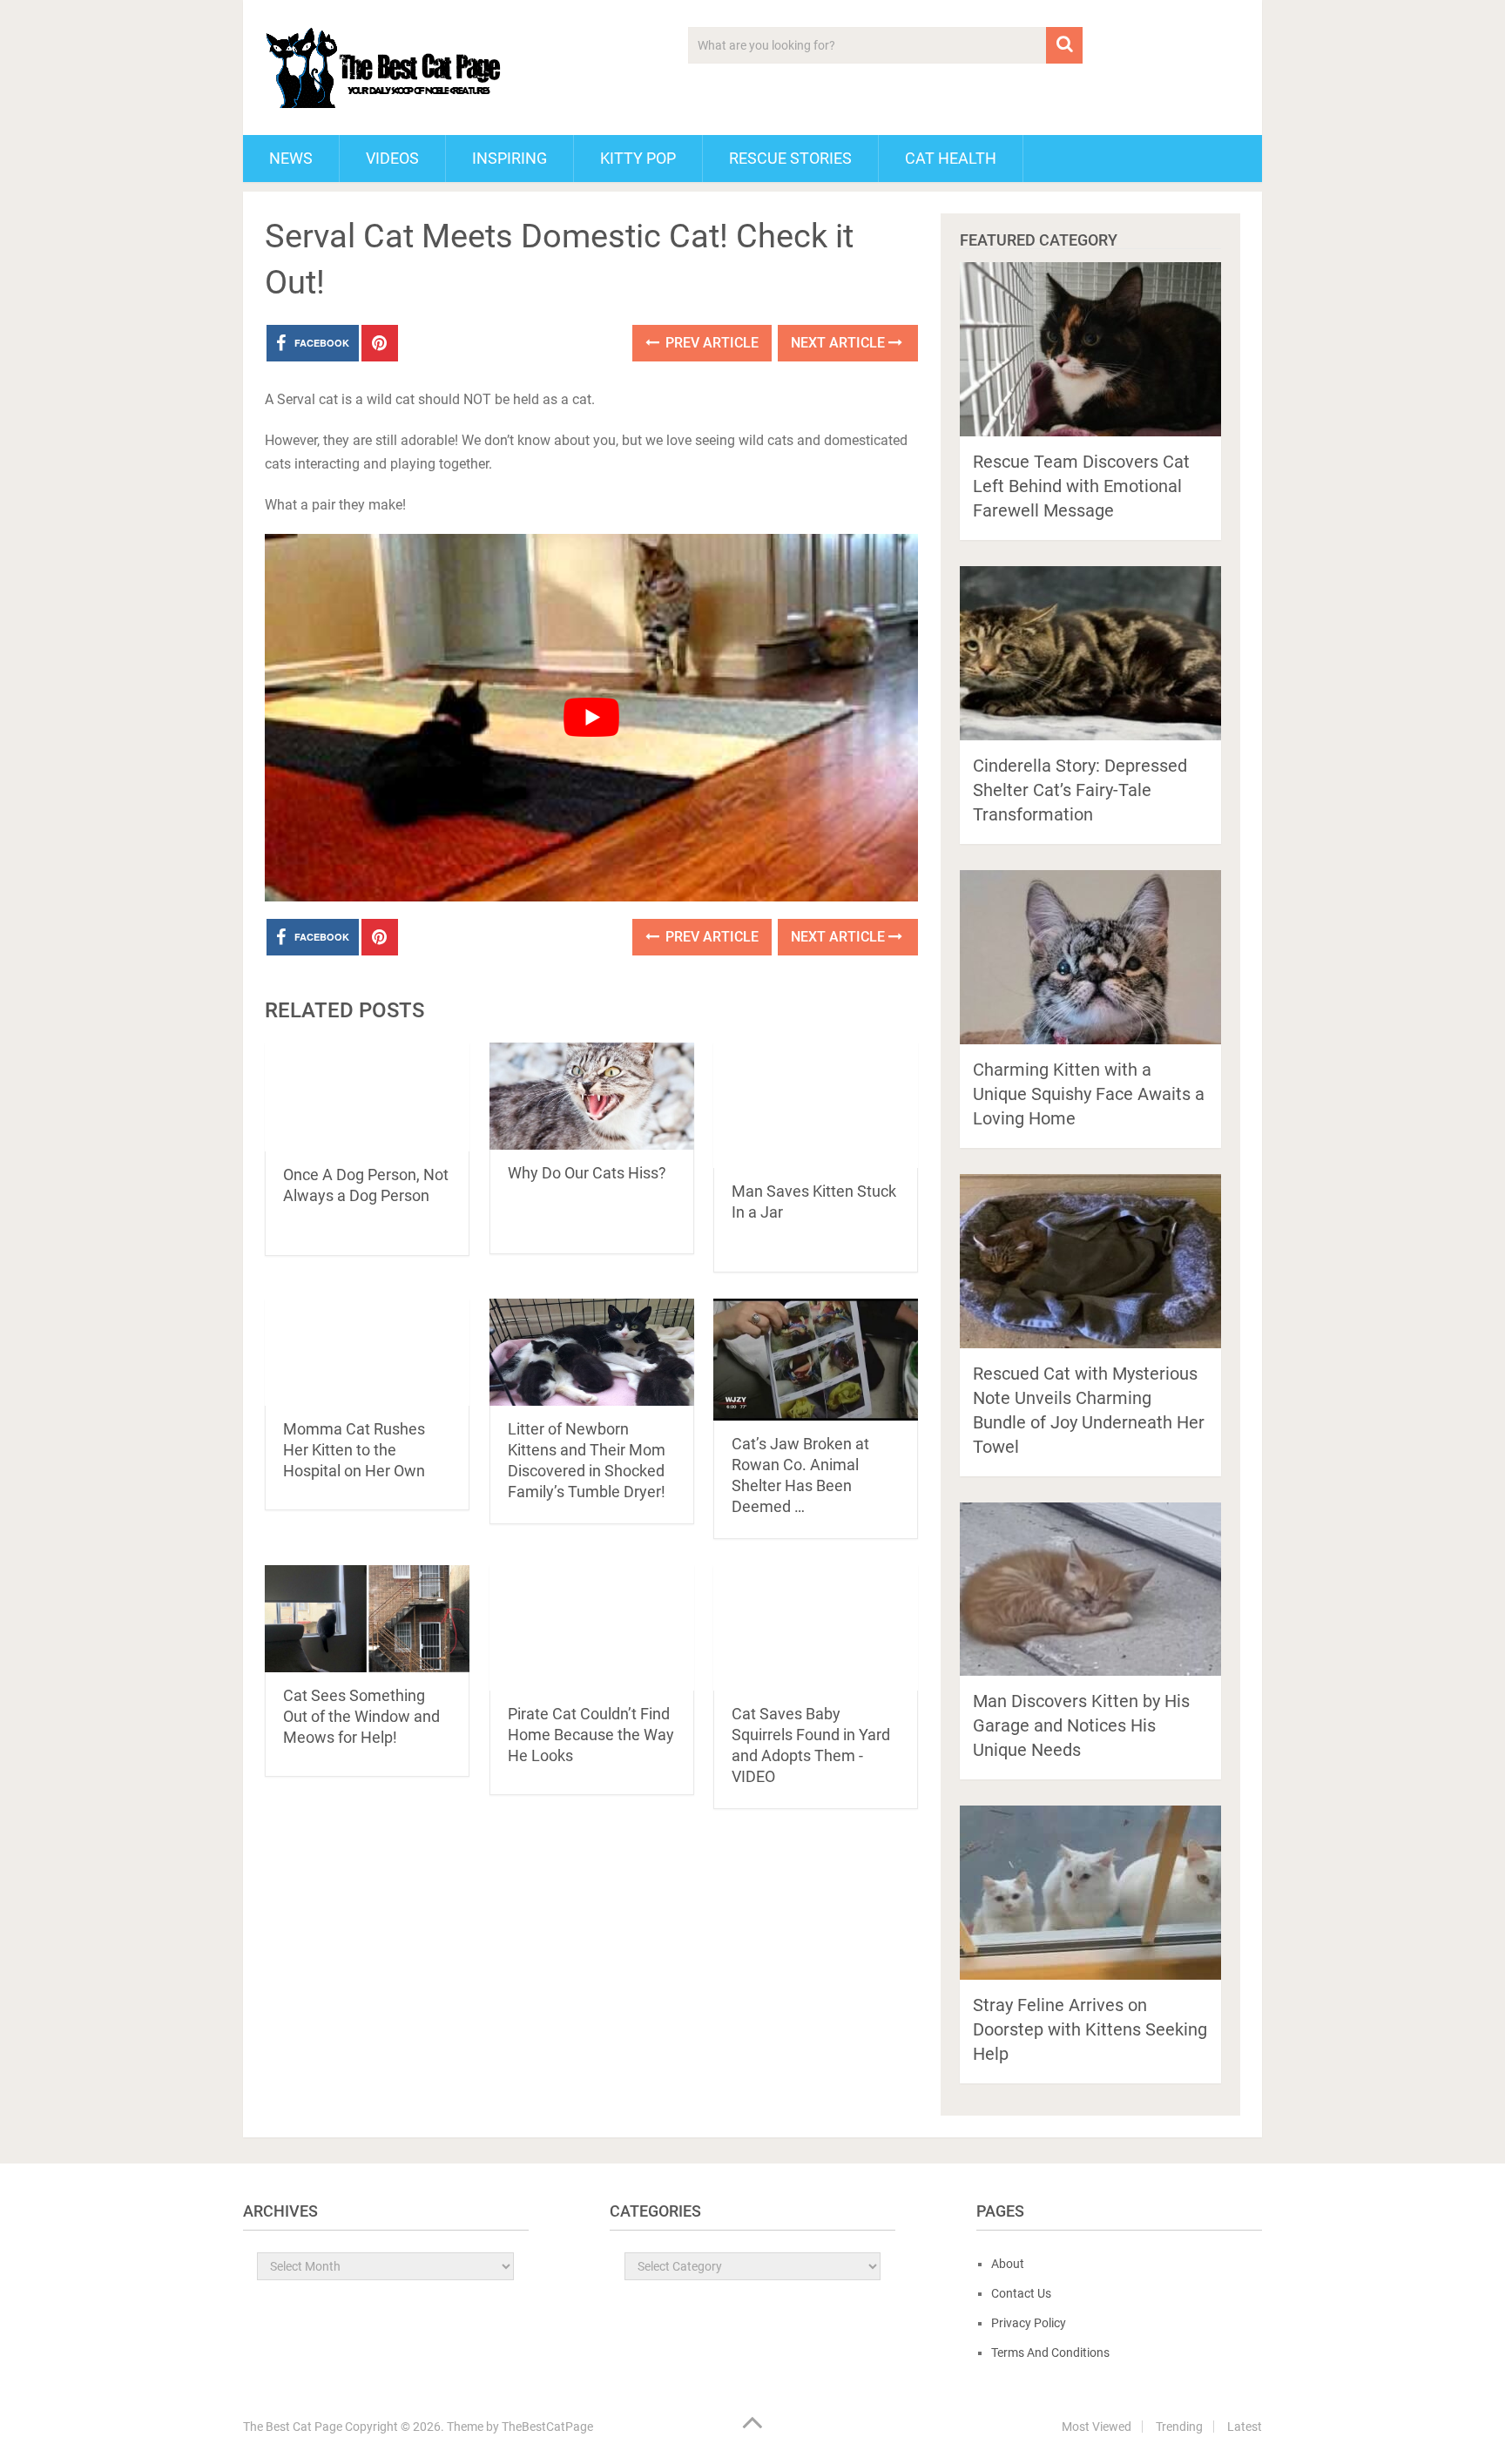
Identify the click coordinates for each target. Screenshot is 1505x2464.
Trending (1179, 2427)
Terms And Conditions (1050, 2353)
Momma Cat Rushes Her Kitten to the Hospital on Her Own (354, 1450)
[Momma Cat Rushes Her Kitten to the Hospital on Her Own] (367, 1352)
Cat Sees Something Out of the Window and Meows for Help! (361, 1716)
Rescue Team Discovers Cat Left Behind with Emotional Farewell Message (1081, 486)
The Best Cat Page (293, 2427)
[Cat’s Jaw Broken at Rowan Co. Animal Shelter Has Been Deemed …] (816, 1360)
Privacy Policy (1029, 2323)
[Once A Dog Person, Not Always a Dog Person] (367, 1097)
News (291, 158)
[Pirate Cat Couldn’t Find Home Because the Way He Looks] (592, 1628)
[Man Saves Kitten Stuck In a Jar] (816, 1105)
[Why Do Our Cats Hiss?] (592, 1096)
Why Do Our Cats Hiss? (587, 1173)
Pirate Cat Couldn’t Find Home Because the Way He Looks (591, 1735)
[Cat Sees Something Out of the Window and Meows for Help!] (367, 1619)
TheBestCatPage (547, 2427)
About (1008, 2264)
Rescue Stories (790, 158)
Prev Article (710, 343)
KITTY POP (638, 158)
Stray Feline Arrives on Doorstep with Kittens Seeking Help (1090, 2029)
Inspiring (510, 158)
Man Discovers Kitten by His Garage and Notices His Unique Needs (1081, 1725)
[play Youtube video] (591, 718)
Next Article (840, 343)
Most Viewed (1097, 2427)
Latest (1245, 2427)
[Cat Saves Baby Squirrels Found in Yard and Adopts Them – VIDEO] (816, 1628)
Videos (392, 158)
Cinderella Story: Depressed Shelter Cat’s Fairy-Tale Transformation (1080, 790)
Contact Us (1021, 2293)
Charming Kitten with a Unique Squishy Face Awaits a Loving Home (1089, 1094)
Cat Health (951, 158)
